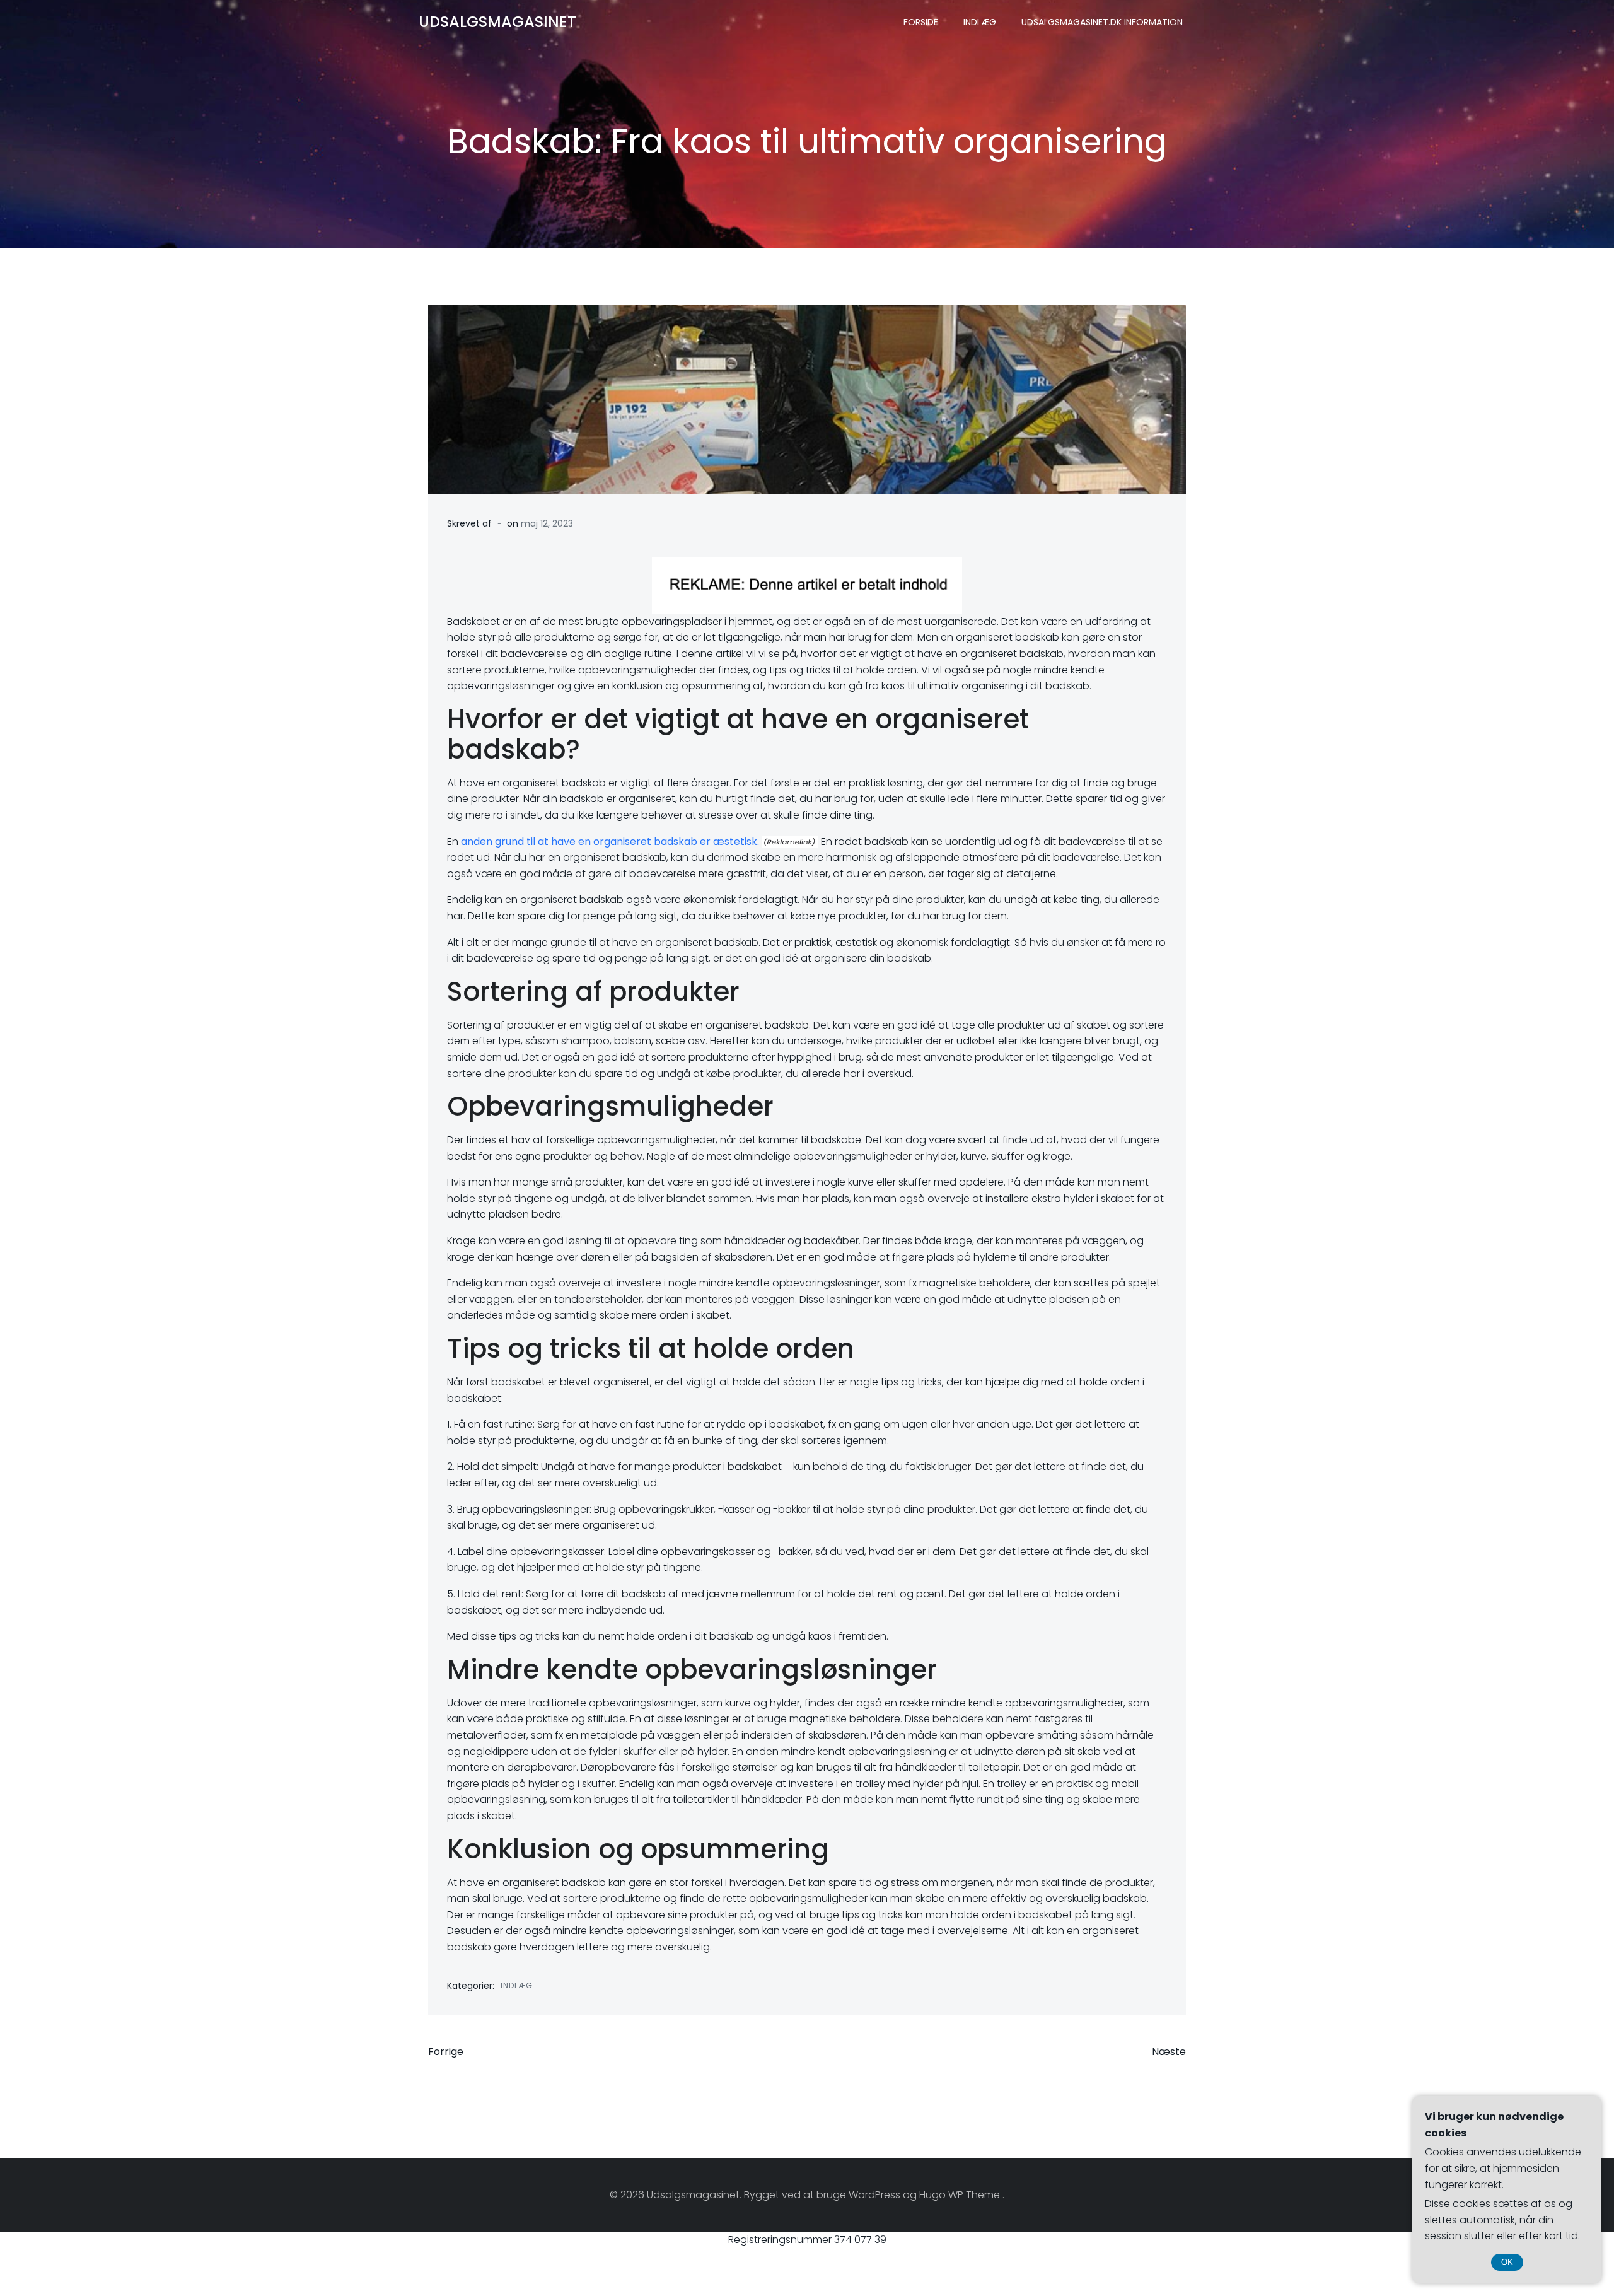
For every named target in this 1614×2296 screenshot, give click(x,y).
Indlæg (980, 22)
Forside (921, 22)
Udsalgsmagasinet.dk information (1102, 22)
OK (1507, 2262)
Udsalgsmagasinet (497, 22)
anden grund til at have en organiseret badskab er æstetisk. (610, 842)
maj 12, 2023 (547, 523)
